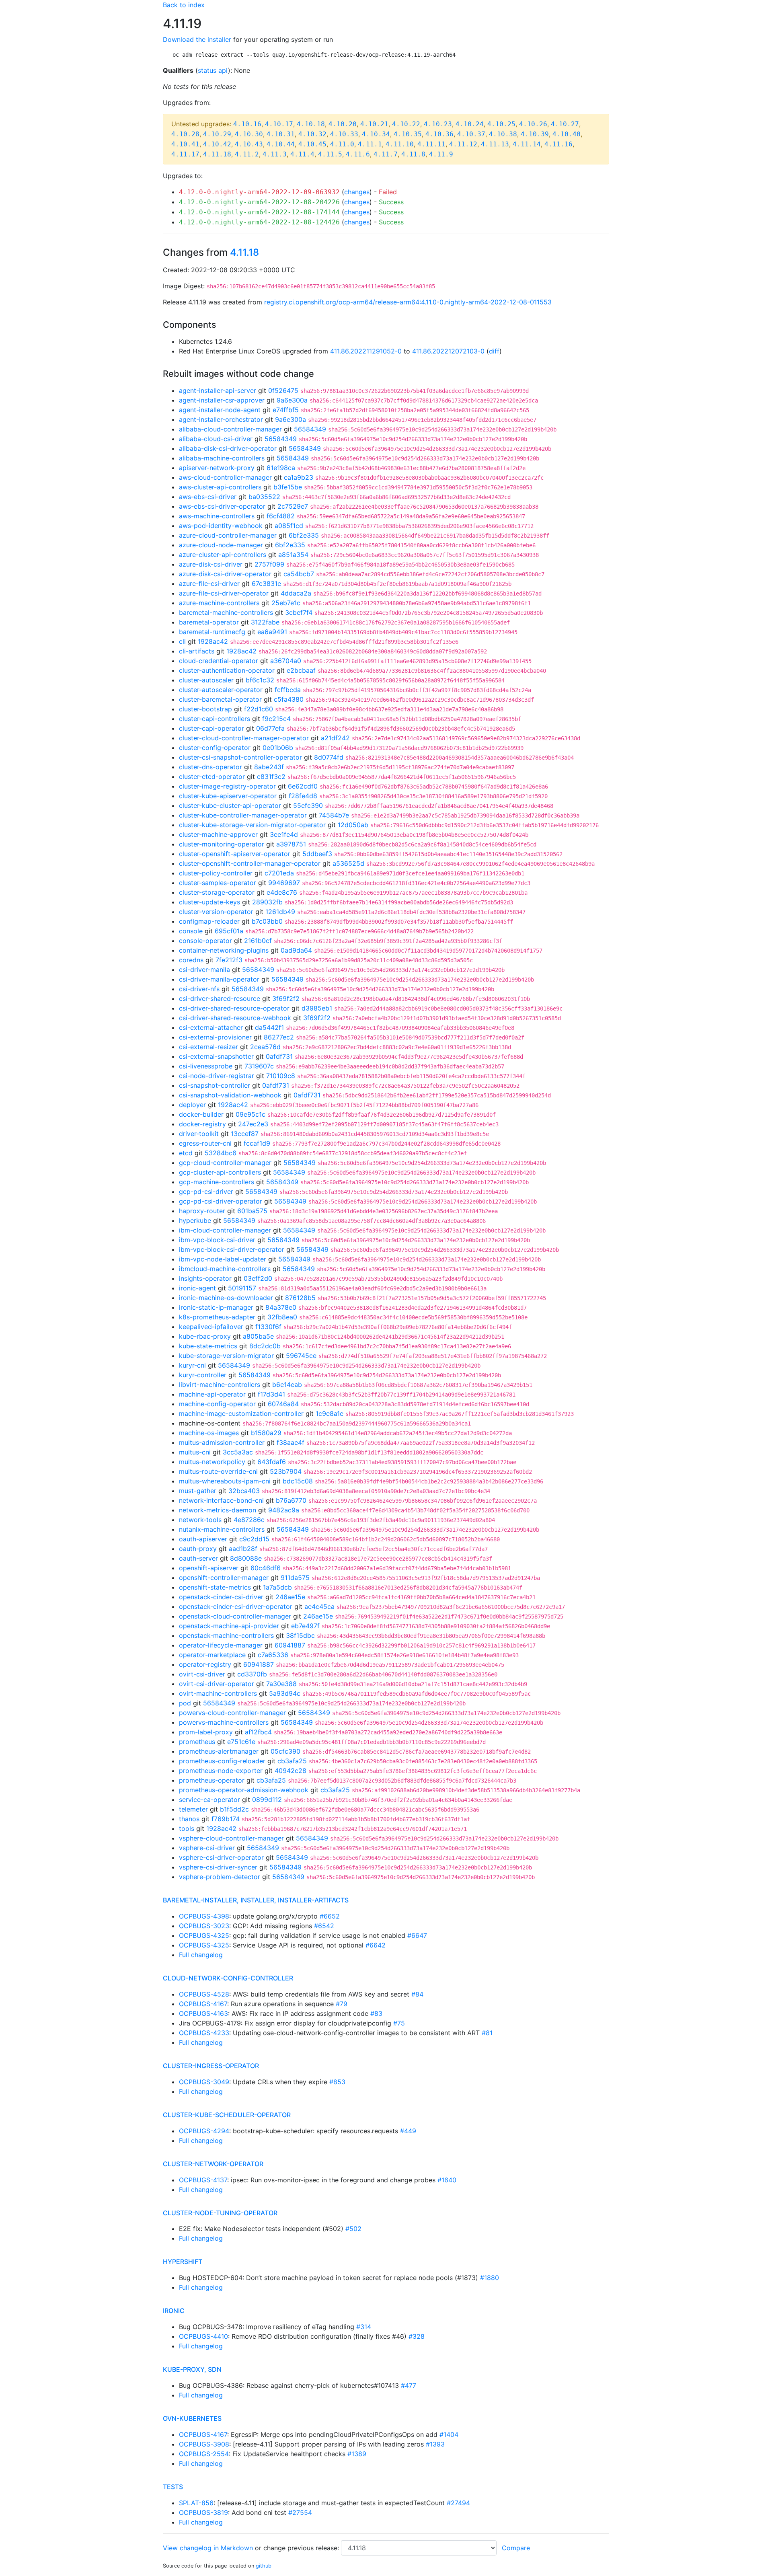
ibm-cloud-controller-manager (225, 1230)
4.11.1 (370, 144)
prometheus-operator (212, 1780)
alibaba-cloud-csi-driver (216, 439)
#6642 (376, 1945)
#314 (364, 2327)
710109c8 (281, 1076)
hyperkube (195, 1220)
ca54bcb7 (299, 574)
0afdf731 (279, 1056)
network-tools (200, 1520)
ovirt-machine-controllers (218, 1693)
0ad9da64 (296, 950)
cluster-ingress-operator (211, 2066)
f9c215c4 (276, 719)
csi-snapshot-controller (215, 1085)
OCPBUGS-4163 (203, 2013)
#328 (417, 2336)
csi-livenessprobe (206, 1066)
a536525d (348, 863)
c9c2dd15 (254, 1539)
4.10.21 (374, 124)
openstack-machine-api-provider (229, 1626)
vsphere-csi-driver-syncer (218, 1867)
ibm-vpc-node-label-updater (223, 1259)
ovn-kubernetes (192, 2418)
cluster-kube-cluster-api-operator (230, 805)
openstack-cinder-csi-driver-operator (236, 1606)
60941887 (290, 1645)
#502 (353, 2229)
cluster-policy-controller (216, 873)
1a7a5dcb (277, 1587)
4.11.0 (342, 144)
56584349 (310, 429)
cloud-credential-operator (219, 661)
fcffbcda (288, 690)
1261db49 (280, 912)
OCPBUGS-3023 (204, 1926)
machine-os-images (209, 1433)
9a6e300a (292, 400)
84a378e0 (281, 1307)
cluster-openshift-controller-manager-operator (250, 863)
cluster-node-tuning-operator (220, 2213)
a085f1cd (289, 526)
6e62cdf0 (303, 786)
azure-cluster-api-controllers (223, 555)
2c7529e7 (293, 506)
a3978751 (291, 844)
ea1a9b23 (299, 477)
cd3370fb (252, 1674)
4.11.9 (441, 154)
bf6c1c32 (260, 680)
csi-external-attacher (211, 1027)
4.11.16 (558, 144)
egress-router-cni (205, 1143)
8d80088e (246, 1558)
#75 (399, 2023)
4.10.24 (470, 124)
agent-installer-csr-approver (222, 400)
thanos (189, 1819)
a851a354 (293, 555)
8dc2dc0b (265, 1346)
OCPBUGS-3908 (204, 2444)
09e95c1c (250, 1114)
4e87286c (249, 1520)
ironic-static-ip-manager (216, 1307)
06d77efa (270, 728)
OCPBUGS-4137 (203, 2180)
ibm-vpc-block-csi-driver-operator (232, 1249)
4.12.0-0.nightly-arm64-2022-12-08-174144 (259, 212)
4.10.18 (311, 124)
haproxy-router (202, 1211)
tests (173, 2487)
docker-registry (202, 1124)
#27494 (458, 2503)
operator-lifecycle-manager (221, 1645)
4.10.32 (312, 134)
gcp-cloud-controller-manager (225, 1163)
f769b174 (226, 1819)
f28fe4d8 (303, 796)
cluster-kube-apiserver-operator (228, 796)
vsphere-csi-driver (207, 1848)
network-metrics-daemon (218, 1510)
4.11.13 (495, 144)
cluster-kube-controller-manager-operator (243, 815)
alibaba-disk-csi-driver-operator (228, 448)
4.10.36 (439, 134)
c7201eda (279, 873)
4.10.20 (343, 124)
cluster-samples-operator (218, 883)
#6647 (417, 1935)
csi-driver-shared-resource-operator (234, 1008)
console (191, 931)
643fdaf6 (272, 1462)
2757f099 (269, 564)
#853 (337, 2082)
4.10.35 (408, 134)
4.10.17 (279, 124)
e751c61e (241, 1742)
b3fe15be (288, 487)
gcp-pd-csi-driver (206, 1191)
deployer (192, 1105)
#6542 (324, 1926)
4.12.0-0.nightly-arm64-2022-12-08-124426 (259, 222)
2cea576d (265, 1047)
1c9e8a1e (330, 1413)
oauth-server (198, 1558)
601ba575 (252, 1211)
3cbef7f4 (299, 612)
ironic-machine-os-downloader (226, 1298)
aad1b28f (243, 1549)
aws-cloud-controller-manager (225, 477)
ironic (174, 2311)
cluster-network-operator (213, 2164)
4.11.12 (463, 144)
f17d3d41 (271, 1394)
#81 (487, 2033)
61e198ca (281, 468)
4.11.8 (413, 154)
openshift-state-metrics (215, 1587)
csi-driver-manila (204, 970)
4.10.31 (281, 134)
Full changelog (201, 1955)
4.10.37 (471, 134)
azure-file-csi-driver (209, 583)
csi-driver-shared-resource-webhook (235, 1018)
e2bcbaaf (301, 670)
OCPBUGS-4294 (204, 2131)
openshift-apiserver (209, 1568)
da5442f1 (269, 1027)
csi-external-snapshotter (216, 1056)
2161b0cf (258, 941)
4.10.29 (217, 134)
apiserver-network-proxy (217, 468)
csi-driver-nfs (199, 989)
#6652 (330, 1916)
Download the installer (197, 39)
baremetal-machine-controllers (226, 612)
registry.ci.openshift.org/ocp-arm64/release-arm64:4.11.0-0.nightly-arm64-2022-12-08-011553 (408, 302)
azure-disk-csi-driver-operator (225, 574)
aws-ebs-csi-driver (208, 497)
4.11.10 (400, 144)
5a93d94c (285, 1693)
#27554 (300, 2512)
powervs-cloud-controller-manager (232, 1713)
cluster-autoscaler (206, 680)
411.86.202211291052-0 (366, 351)
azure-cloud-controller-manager (228, 535)
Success (391, 202)
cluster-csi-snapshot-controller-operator (240, 757)
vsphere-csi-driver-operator (221, 1857)
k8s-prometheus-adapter (217, 1317)
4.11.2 (247, 154)
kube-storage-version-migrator (226, 1356)
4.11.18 (217, 154)
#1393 (435, 2444)
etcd (186, 1153)
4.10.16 (247, 124)
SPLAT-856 (196, 2503)
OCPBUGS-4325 (204, 1935)
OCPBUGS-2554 (204, 2454)
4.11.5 (330, 154)
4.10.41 (185, 144)
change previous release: (302, 2548)
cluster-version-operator (216, 912)
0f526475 (283, 390)
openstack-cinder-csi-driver (221, 1597)
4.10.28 (185, 134)
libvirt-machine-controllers (220, 1385)
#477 (409, 2385)
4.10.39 (535, 134)
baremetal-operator (209, 622)
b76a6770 (291, 1500)
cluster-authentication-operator (227, 670)
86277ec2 (279, 1037)
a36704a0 (286, 661)
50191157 (242, 1288)
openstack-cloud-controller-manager (235, 1616)
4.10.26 (533, 124)
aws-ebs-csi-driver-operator (222, 506)
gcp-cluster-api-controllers (220, 1172)
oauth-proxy (198, 1549)
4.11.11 (431, 144)
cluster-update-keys (209, 902)
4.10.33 (344, 134)
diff (494, 351)
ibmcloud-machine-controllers (225, 1269)
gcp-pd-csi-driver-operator (221, 1201)
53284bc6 (221, 1153)
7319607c (259, 1066)
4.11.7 (386, 154)
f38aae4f (291, 1442)
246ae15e (290, 1597)
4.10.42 (217, 144)
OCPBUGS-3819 (203, 2512)
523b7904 (286, 1471)
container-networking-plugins (224, 950)
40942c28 (291, 1771)
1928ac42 (213, 641)
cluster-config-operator (215, 748)
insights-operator (205, 1278)
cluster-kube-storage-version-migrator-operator (252, 825)
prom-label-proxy (206, 1732)
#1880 (490, 2278)
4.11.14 (527, 144)
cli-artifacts (197, 651)
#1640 (447, 2180)
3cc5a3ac (238, 1452)
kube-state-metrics (208, 1346)
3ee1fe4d (284, 834)
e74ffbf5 (286, 410)
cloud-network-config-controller (228, 1978)
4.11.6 (358, 154)
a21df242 (335, 738)
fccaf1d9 (257, 1143)
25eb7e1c (286, 603)
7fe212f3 (229, 960)
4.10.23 (438, 124)
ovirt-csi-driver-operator (217, 1684)
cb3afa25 (292, 1761)
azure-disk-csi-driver (211, 564)
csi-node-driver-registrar (217, 1076)
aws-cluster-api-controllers (220, 487)
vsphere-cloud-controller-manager (231, 1838)
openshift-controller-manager (224, 1578)
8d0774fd (329, 757)
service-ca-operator (209, 1800)
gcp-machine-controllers (217, 1182)
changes (357, 192)
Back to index (184, 5)
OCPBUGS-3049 (204, 2082)
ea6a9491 (272, 632)
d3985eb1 (317, 1008)
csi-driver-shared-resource (220, 998)
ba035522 (264, 497)
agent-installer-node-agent (220, 410)
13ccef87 (245, 1134)
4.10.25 (501, 124)
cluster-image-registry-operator (227, 786)
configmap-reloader (209, 921)
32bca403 (244, 1491)
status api (213, 70)
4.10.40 (567, 134)
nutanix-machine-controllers (222, 1529)
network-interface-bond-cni (221, 1500)
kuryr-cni (192, 1365)
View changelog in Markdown (208, 2548)
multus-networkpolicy (212, 1462)
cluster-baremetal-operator (220, 699)
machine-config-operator (217, 1404)
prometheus (197, 1742)
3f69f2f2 (286, 998)
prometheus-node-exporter (221, 1771)
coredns (191, 960)
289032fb (267, 902)
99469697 (284, 883)
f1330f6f (268, 1327)
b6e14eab (287, 1385)
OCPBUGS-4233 (204, 2033)
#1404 (449, 2434)
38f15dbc (300, 1635)
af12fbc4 (258, 1732)
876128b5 (300, 1298)
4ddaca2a (296, 593)
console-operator (205, 941)
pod (185, 1703)
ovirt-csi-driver (202, 1674)
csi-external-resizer (208, 1047)
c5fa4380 (289, 699)
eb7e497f (305, 1626)
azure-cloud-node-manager (221, 545)
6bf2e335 (304, 535)
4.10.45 (312, 144)
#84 (417, 1994)
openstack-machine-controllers (226, 1635)
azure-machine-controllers (219, 603)
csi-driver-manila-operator (219, 979)
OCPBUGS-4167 (203, 2004)
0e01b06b (278, 748)
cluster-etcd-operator (212, 776)
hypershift (183, 2262)
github (264, 2566)
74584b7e (334, 815)
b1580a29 (266, 1433)
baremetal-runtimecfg (212, 632)
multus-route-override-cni (218, 1471)
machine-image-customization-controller (241, 1413)
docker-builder (201, 1114)
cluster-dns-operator (210, 767)
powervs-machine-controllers (224, 1722)
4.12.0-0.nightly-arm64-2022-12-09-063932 (259, 192)
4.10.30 (249, 134)
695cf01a (229, 931)
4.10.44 (281, 144)
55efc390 (308, 805)
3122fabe (265, 622)
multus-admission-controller (222, 1442)
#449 (408, 2131)
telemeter (193, 1809)
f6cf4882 (281, 516)
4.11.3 (275, 154)
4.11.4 (302, 154)
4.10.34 (376, 134)
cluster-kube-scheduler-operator (227, 2115)
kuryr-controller (203, 1375)
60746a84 (283, 1404)
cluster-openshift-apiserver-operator (235, 854)
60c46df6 (266, 1568)
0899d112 (267, 1800)
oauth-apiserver (203, 1539)
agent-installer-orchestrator (221, 419)
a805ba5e (258, 1336)
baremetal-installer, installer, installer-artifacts (256, 1900)
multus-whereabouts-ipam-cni (225, 1481)
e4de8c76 (282, 892)
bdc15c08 (298, 1481)
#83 (376, 2013)
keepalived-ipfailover (211, 1327)
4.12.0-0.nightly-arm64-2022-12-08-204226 (259, 202)
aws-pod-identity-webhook (221, 526)
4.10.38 (503, 134)
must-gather (198, 1491)
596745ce (301, 1356)
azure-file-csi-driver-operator (224, 593)
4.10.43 (249, 144)
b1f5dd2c (234, 1809)
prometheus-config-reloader (222, 1761)
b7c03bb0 (267, 921)
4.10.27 (565, 124)
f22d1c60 (259, 709)
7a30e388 (281, 1684)
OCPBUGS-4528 (204, 1994)
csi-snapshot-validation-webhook (230, 1095)
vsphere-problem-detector (220, 1877)
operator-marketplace (212, 1655)
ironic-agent (197, 1288)
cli (182, 641)
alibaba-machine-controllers (222, 458)
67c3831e (266, 583)
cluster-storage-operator (217, 892)
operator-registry (205, 1664)
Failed (388, 192)
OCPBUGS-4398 (204, 1916)
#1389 (357, 2454)
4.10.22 (406, 124)
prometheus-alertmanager (219, 1751)
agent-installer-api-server (218, 390)
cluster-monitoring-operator (222, 844)
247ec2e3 (253, 1124)
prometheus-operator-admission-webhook (244, 1790)
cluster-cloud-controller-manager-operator (244, 738)
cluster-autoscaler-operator (221, 690)
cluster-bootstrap (205, 709)
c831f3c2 (271, 776)
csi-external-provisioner (215, 1037)
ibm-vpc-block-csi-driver (217, 1240)
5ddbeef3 (317, 854)
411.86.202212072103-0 (448, 351)
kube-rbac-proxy (205, 1336)
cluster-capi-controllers (215, 719)
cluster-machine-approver (218, 834)
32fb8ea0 (282, 1317)
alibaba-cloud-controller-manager (230, 429)
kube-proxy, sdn (192, 2369)
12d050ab (353, 825)
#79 (342, 2004)
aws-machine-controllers (217, 516)
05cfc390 (285, 1751)
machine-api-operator (212, 1394)
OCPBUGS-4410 (203, 2336)
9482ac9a (284, 1510)
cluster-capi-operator (211, 728)
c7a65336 (273, 1655)
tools (187, 1828)
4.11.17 (185, 154)
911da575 (295, 1578)
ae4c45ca (319, 1606)
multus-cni (195, 1452)
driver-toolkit (199, 1134)
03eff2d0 (258, 1278)
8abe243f (269, 767)
